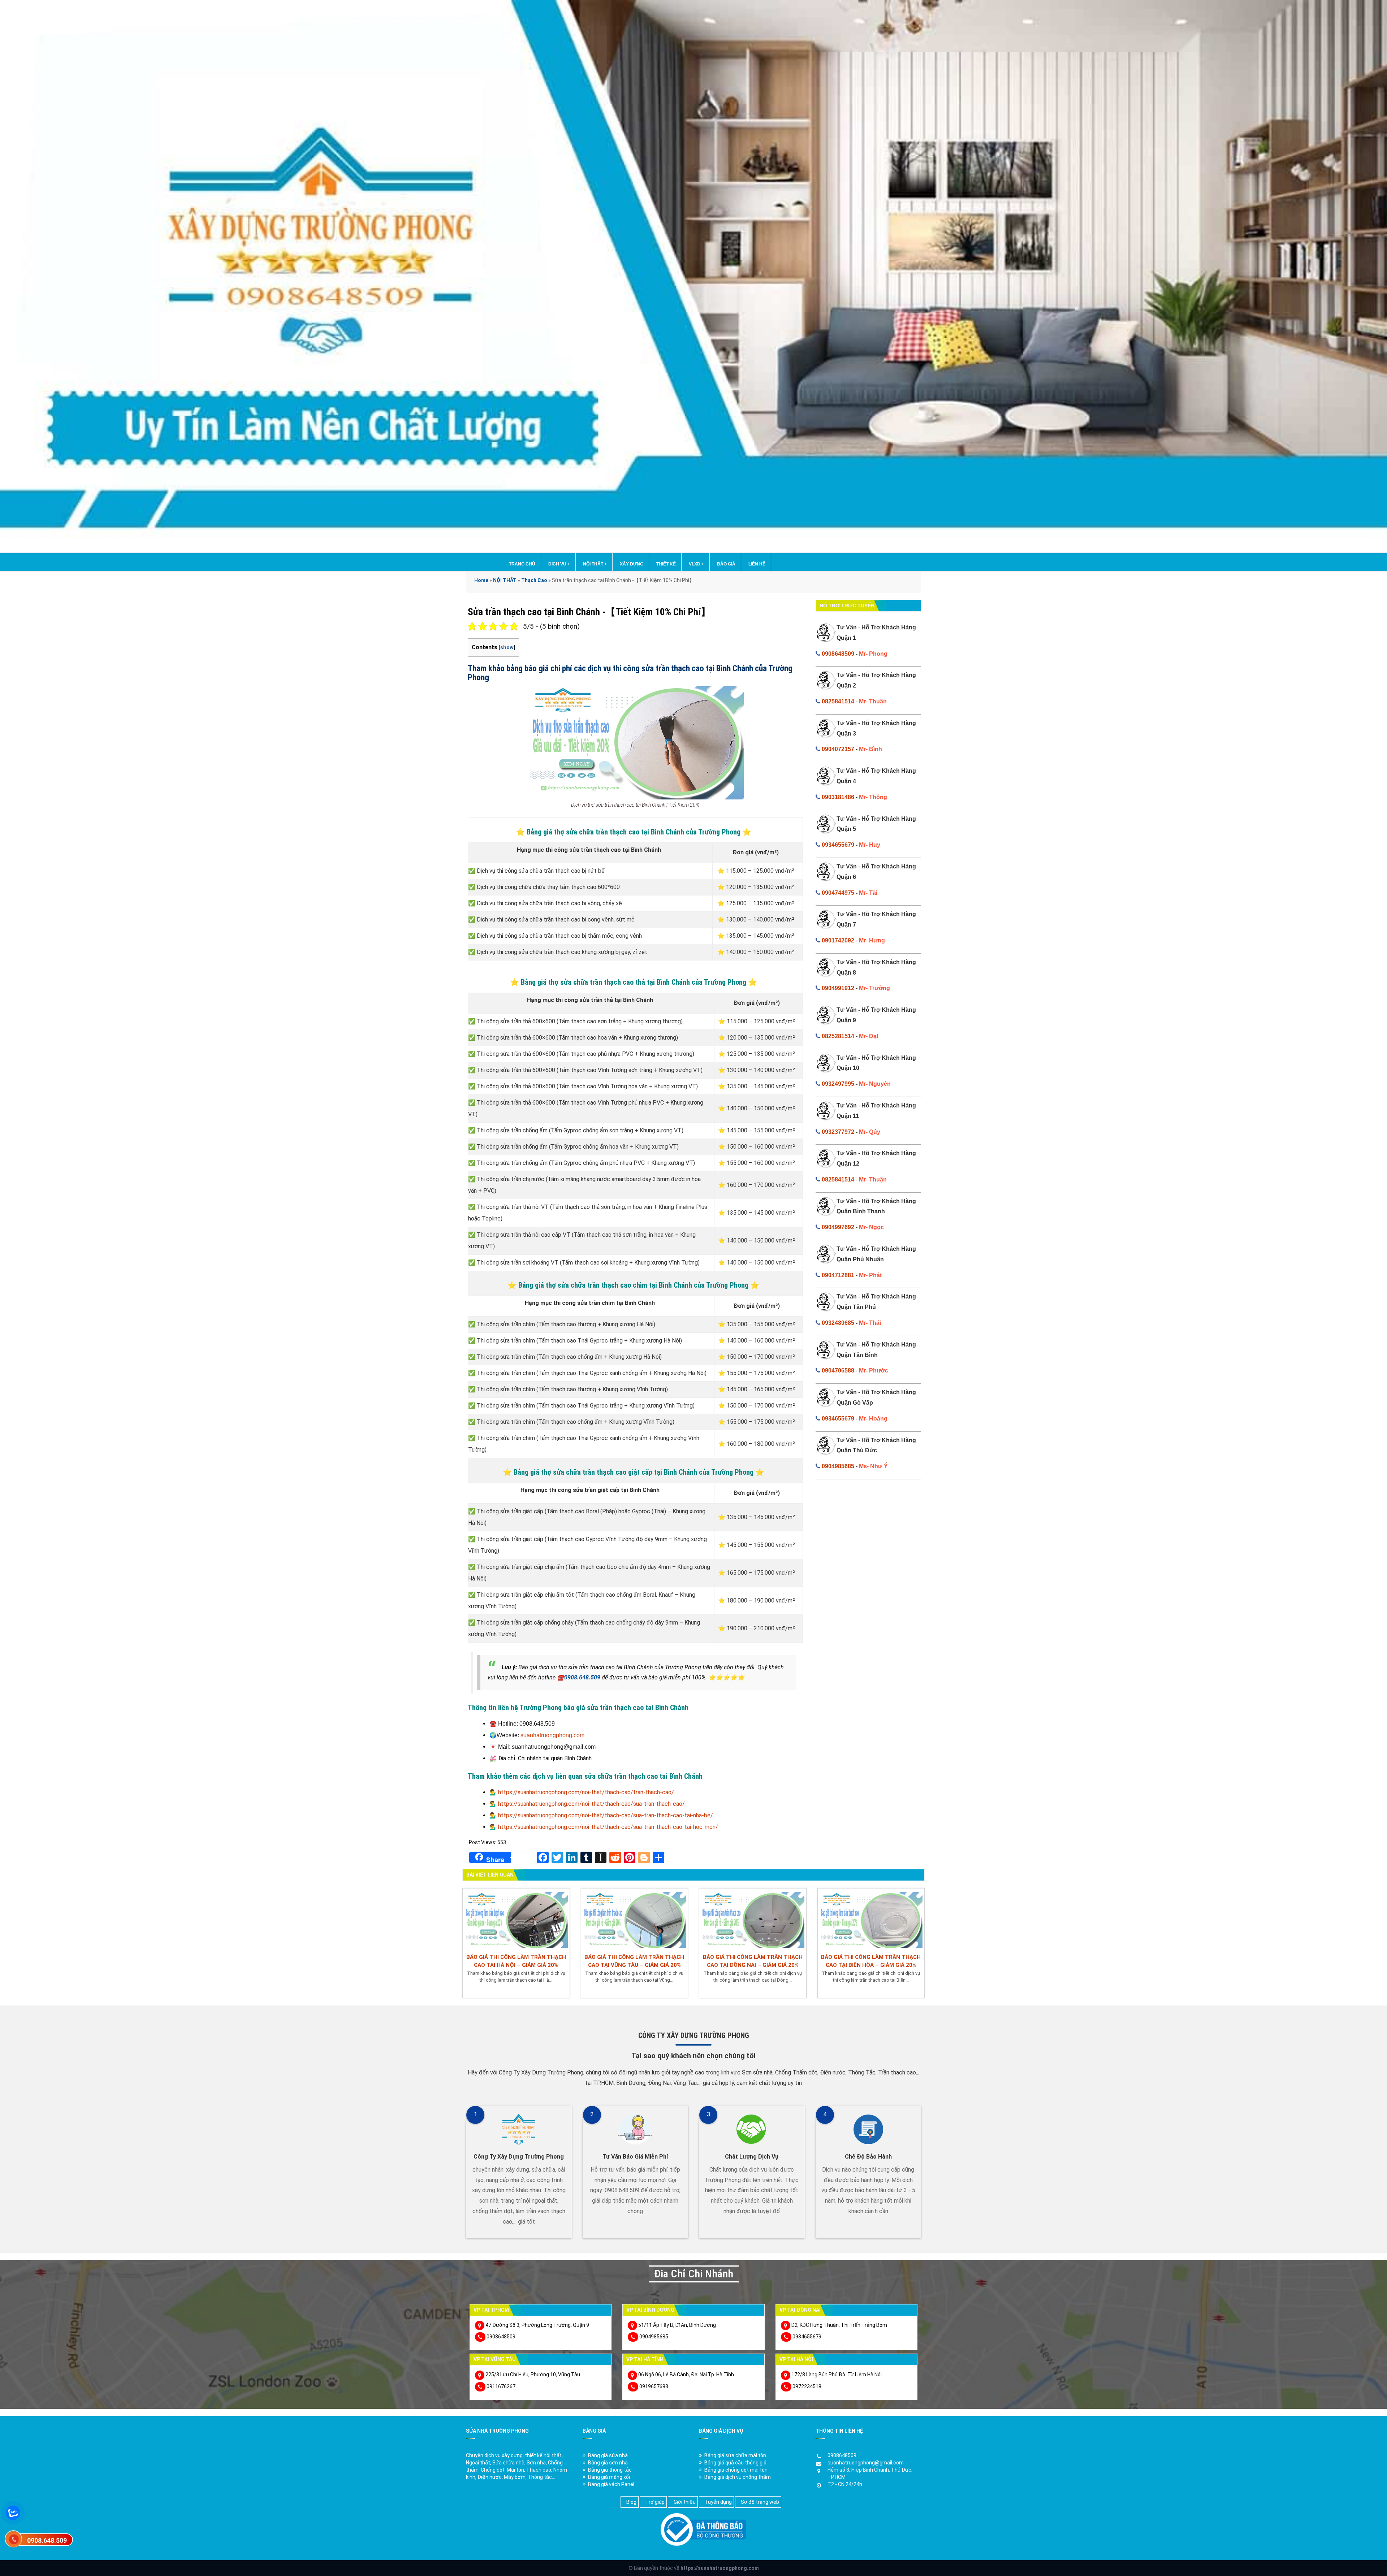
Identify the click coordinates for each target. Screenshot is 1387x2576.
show (507, 648)
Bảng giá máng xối (609, 2477)
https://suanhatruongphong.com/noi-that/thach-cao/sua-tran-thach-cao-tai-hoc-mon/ (608, 1827)
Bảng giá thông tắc (610, 2470)
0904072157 (838, 749)
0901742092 (838, 940)
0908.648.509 (582, 1677)
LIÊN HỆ (757, 564)
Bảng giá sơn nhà (608, 2463)
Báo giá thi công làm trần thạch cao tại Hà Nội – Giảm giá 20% (516, 1961)
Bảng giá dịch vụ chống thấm (738, 2477)
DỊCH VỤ (559, 564)
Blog (631, 2502)
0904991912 (838, 988)
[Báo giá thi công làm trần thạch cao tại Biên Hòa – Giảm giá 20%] (871, 1919)
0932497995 (838, 1084)
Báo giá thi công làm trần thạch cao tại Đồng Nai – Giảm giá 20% (753, 1961)
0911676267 (501, 2386)
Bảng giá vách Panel (611, 2484)
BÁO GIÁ (726, 564)
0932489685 (838, 1323)
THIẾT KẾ (666, 564)
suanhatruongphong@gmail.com (866, 2463)
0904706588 (838, 1371)
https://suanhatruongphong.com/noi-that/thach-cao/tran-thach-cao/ (586, 1792)
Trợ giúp (655, 2502)
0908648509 (838, 654)
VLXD (696, 564)
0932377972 (838, 1132)
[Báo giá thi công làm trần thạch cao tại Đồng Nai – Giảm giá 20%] (753, 1919)
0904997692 (838, 1227)
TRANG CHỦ (522, 564)
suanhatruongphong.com (552, 1735)
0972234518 (807, 2386)
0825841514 (838, 701)
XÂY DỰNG (632, 564)
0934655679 (838, 845)
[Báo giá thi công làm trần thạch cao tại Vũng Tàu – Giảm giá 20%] (635, 1919)
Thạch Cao (534, 580)
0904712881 (838, 1275)
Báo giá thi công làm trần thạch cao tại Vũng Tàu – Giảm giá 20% (634, 1961)
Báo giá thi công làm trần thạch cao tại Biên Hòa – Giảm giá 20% (871, 1961)
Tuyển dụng (718, 2502)
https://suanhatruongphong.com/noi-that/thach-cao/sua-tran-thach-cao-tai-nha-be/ (606, 1815)
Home (481, 580)
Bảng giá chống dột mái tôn (736, 2470)
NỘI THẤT (595, 564)
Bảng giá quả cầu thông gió (735, 2463)
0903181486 (838, 797)
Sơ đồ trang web (760, 2502)
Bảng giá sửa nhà (608, 2455)
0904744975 (838, 893)
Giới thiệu (685, 2502)
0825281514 (838, 1036)
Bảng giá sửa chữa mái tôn (735, 2455)
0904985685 (838, 1466)
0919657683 (654, 2386)
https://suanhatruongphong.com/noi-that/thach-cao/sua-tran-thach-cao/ (591, 1804)
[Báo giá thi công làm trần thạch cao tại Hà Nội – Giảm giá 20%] (516, 1919)
